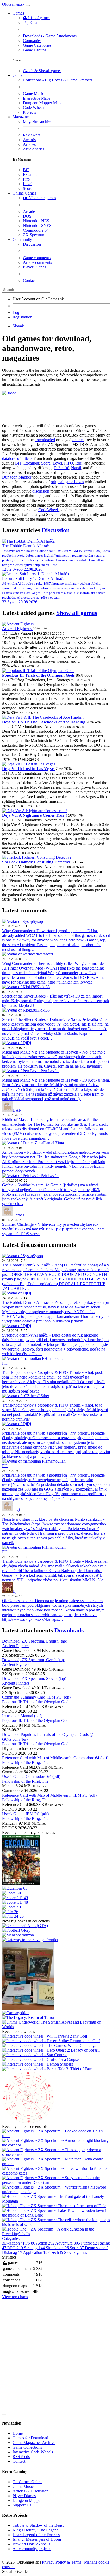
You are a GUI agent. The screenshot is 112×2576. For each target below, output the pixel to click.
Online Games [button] (24, 193)
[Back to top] (4, 2414)
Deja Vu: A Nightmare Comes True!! (35, 815)
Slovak (18, 326)
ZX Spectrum (34, 235)
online (78, 440)
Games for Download (30, 2438)
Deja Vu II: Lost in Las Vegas (29, 769)
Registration (22, 317)
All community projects (32, 2549)
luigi (16, 1510)
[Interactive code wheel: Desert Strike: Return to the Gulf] (51, 2041)
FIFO (69, 463)
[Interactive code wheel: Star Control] (34, 2055)
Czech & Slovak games (42, 71)
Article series (34, 149)
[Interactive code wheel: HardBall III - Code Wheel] (28, 2122)
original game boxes (67, 482)
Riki (79, 463)
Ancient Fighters (17, 629)
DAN (17, 1110)
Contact (29, 281)
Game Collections (27, 2447)
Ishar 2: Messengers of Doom (37, 2539)
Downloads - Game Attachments (50, 36)
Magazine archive (38, 122)
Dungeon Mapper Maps (43, 103)
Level (28, 184)
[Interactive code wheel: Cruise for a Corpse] (40, 2059)
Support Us (22, 2505)
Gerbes (18, 1215)
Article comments (37, 262)
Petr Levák (50, 1071)
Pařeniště (62, 468)
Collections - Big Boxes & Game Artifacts (58, 80)
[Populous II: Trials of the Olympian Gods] (38, 671)
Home (18, 2433)
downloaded (45, 440)
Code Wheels (34, 108)
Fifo (26, 179)
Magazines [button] (21, 117)
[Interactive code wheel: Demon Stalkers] (38, 2064)
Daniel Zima (54, 1143)
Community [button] (22, 240)
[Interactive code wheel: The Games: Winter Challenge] (49, 2045)
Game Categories (37, 45)
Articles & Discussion (30, 2491)
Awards (29, 140)
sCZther (43, 1396)
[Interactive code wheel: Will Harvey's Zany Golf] (45, 2036)
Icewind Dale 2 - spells (31, 2544)
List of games (39, 18)
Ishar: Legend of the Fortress (36, 2535)
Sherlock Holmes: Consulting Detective (37, 862)
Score (28, 188)
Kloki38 (43, 987)
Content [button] (19, 75)
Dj (29, 1043)
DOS (27, 216)
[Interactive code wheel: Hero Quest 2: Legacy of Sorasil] (51, 2050)
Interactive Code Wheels (33, 2452)
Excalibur (31, 174)
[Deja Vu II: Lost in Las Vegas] (29, 764)
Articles (29, 144)
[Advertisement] (56, 2355)
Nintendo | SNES (37, 226)
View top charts (15, 2297)
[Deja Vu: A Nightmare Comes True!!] (35, 811)
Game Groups (35, 50)
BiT (26, 170)
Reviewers (32, 135)
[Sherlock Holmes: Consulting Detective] (37, 857)
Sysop (38, 921)
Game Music (33, 94)
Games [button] (18, 13)
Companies (32, 41)
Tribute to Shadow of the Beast (38, 2525)
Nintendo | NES (36, 221)
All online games (42, 198)
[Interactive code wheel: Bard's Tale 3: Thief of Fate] (47, 2069)
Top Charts (32, 22)
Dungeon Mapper (17, 477)
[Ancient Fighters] (18, 624)
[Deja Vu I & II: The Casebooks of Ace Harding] (43, 717)
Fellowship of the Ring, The (25, 1763)
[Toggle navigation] (28, 6)
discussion (41, 491)
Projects (29, 112)
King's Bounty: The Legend (36, 2530)
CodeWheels (49, 510)
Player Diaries (35, 267)
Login (17, 312)
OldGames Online (27, 2482)
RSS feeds (21, 2457)
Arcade (29, 212)
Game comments (37, 258)
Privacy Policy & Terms (62, 2562)
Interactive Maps (37, 98)
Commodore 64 (36, 230)
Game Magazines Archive (34, 2443)
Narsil (76, 468)
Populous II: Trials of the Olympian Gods (39, 675)
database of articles (18, 458)
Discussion (32, 244)
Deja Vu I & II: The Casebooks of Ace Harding (44, 722)
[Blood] (9, 393)
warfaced (45, 954)
